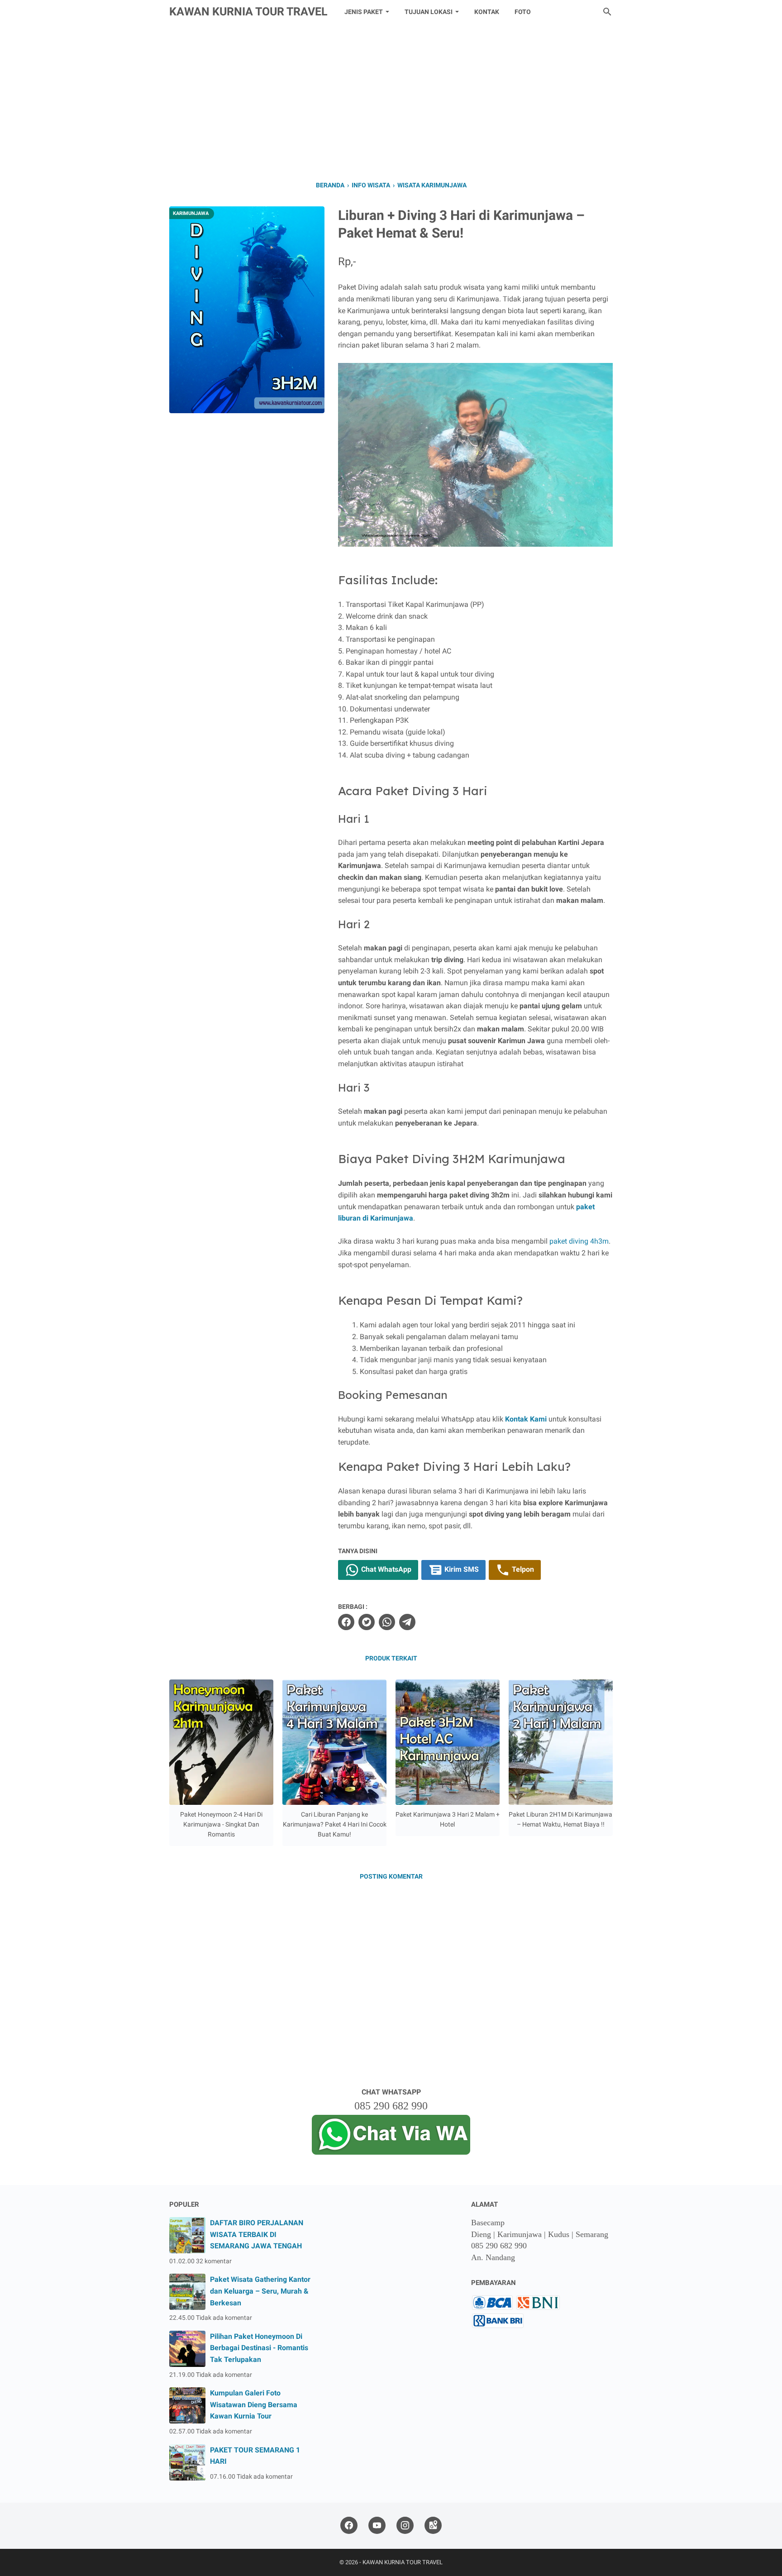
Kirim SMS (461, 1569)
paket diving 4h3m (579, 1241)
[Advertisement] (391, 100)
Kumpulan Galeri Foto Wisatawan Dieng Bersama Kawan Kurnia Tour (254, 2404)
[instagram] (405, 2526)
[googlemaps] (433, 2526)
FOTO (523, 12)
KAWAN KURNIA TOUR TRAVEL (248, 12)
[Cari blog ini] (607, 12)
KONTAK (487, 12)
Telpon (522, 1569)
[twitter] (367, 1622)
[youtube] (377, 2526)
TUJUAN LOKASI (429, 12)
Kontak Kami (526, 1419)
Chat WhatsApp (385, 1569)
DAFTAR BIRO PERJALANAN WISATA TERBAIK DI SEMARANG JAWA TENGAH (257, 2234)
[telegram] (407, 1622)
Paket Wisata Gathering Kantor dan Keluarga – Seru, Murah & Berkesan (260, 2291)
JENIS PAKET (364, 12)
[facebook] (346, 1622)
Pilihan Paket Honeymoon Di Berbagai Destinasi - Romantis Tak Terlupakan (259, 2348)
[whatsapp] (387, 1622)
